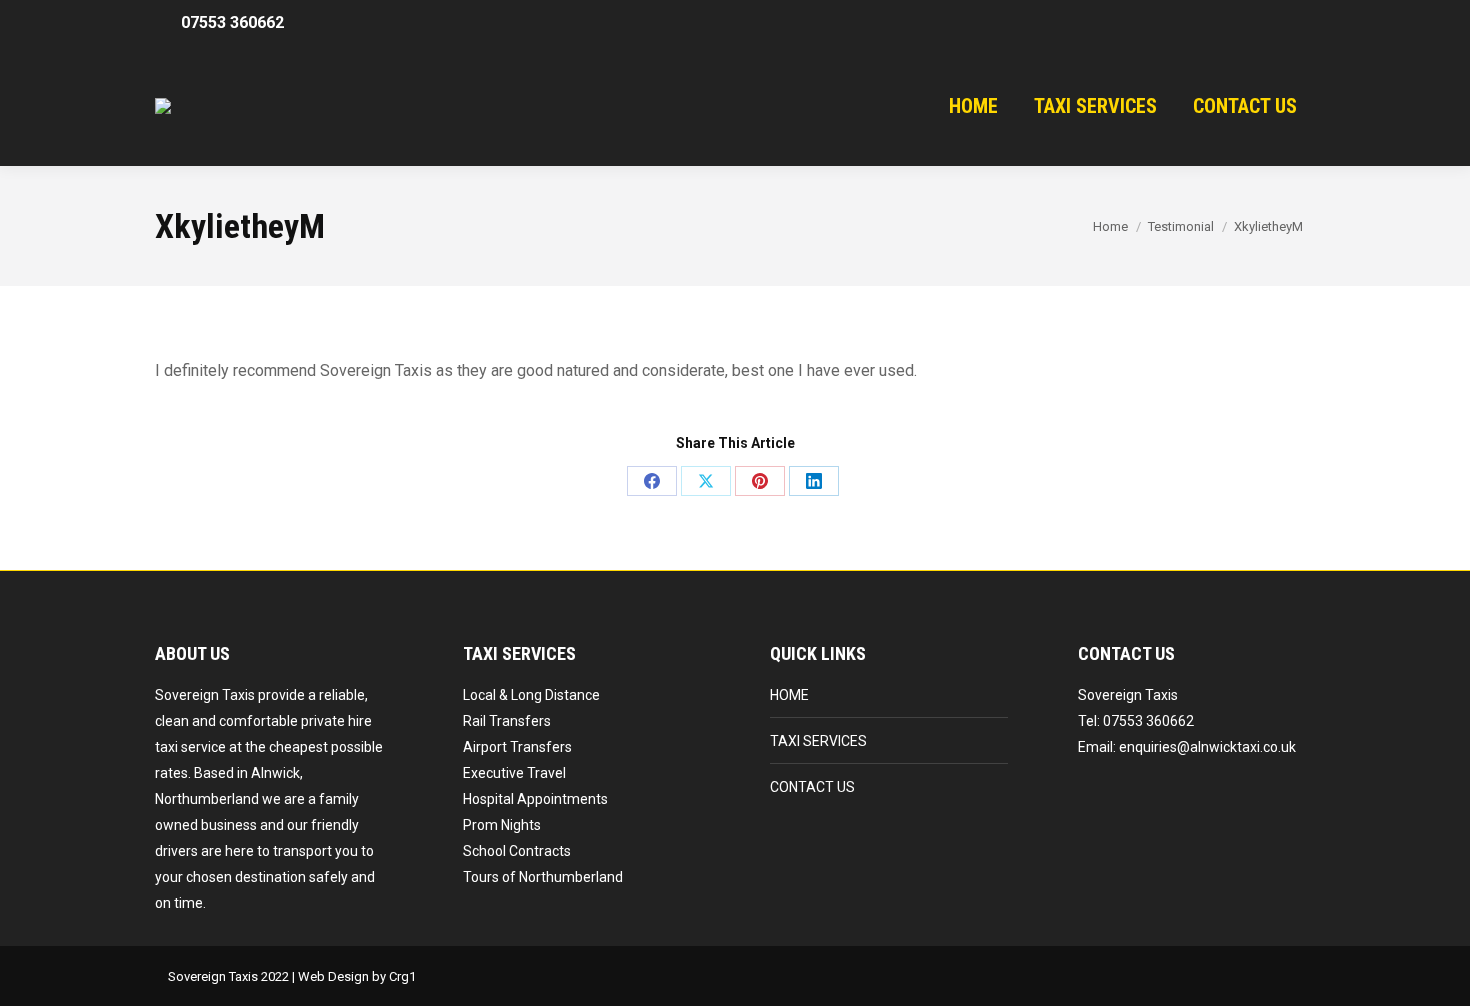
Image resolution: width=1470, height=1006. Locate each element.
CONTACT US (812, 787)
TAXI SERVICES (818, 741)
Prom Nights (502, 825)
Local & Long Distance (531, 695)
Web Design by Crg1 (357, 976)
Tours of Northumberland (543, 877)
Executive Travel (514, 773)
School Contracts (517, 851)
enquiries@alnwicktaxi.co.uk (1207, 747)
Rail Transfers (507, 721)
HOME (789, 695)
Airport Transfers (517, 747)
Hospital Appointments (535, 799)
